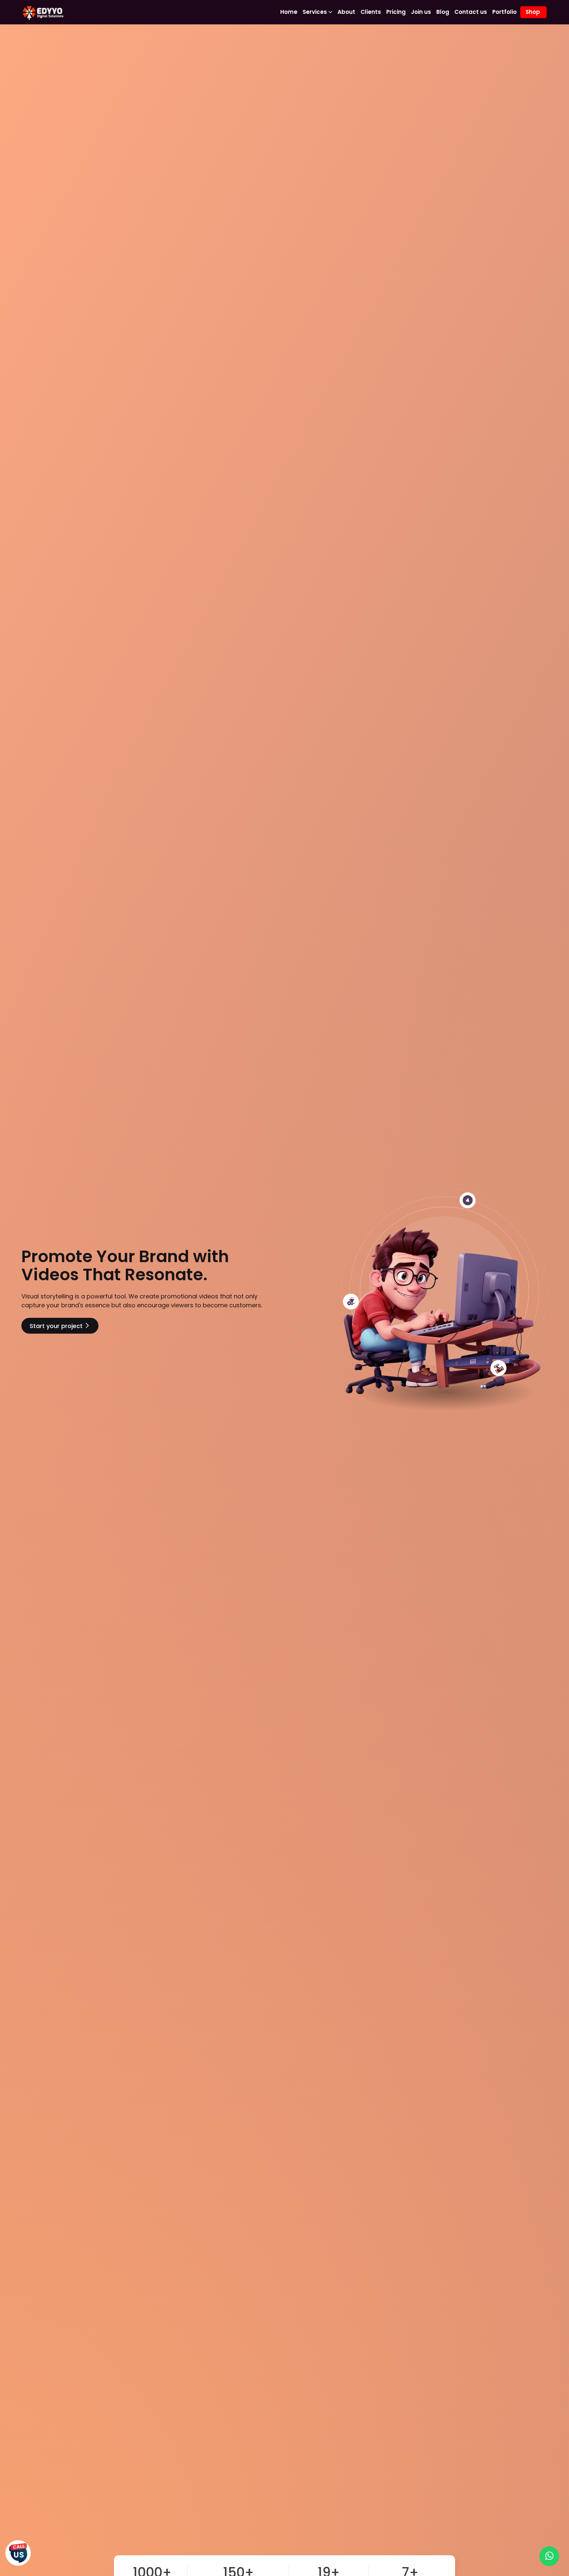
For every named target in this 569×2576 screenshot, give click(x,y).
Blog (443, 12)
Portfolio (504, 12)
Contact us (471, 12)
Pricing (396, 12)
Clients (371, 12)
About (346, 12)
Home (289, 12)
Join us (421, 12)
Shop (533, 12)
